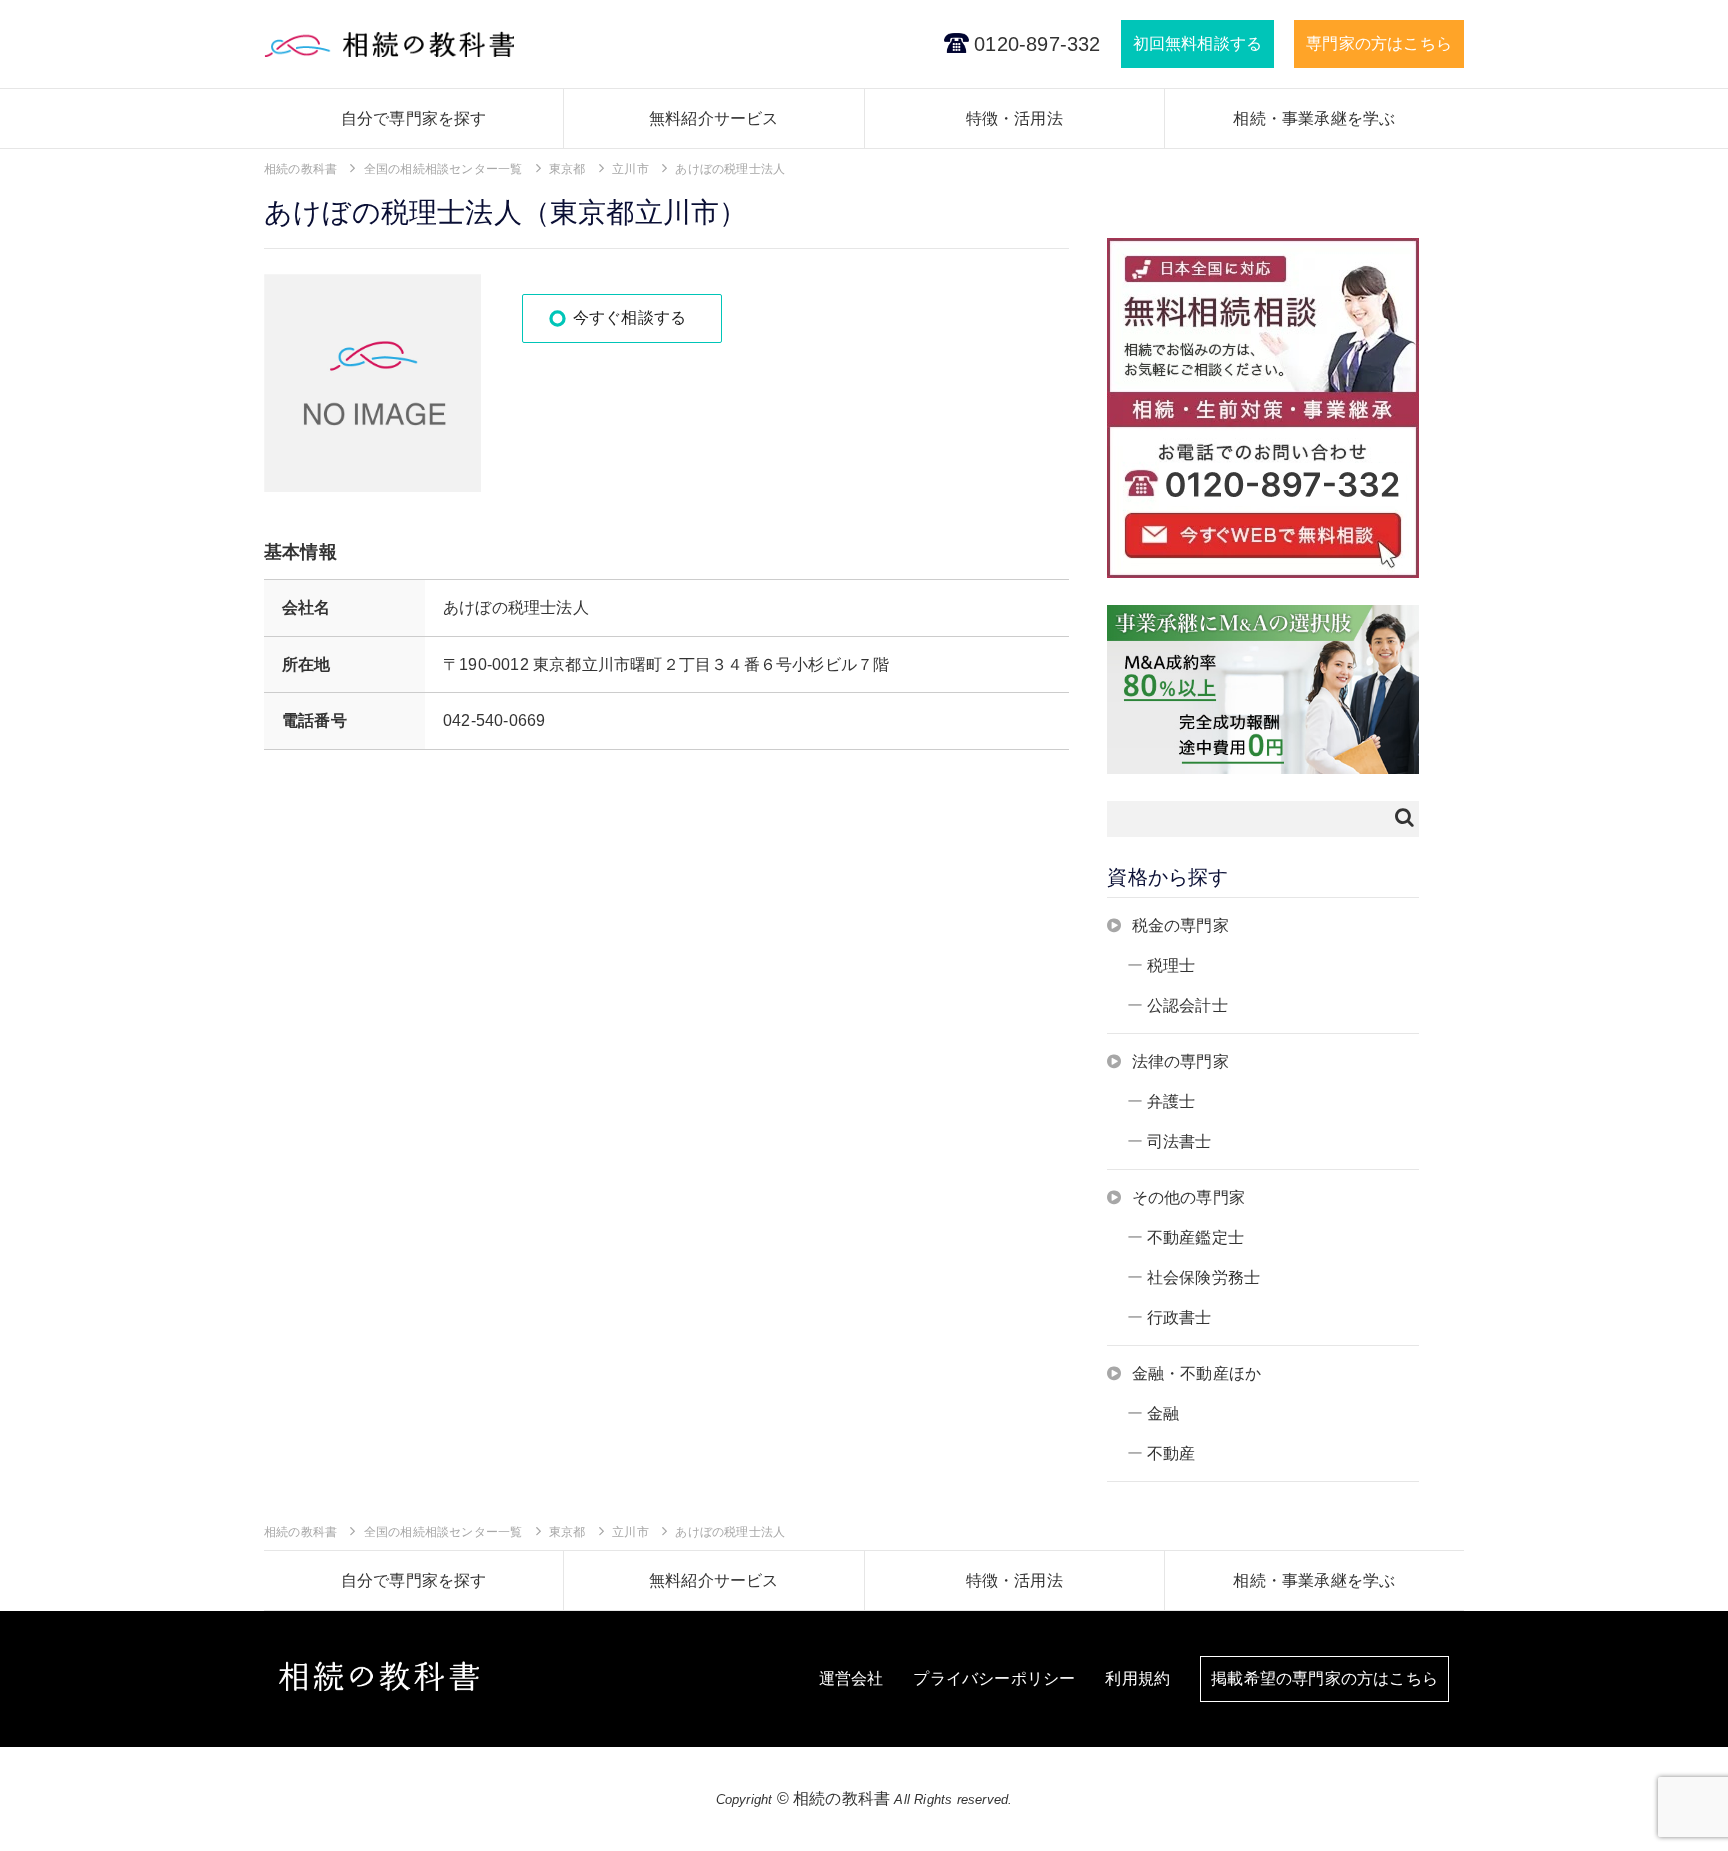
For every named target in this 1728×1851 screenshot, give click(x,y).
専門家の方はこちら (1379, 43)
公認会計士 (1187, 1005)
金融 (1163, 1413)
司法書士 (1179, 1141)
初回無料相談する (1198, 43)
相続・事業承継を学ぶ (1314, 118)
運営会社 (851, 1678)
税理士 (1171, 965)
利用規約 (1137, 1678)
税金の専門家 (1180, 925)
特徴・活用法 (1014, 118)
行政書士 (1179, 1317)
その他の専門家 (1188, 1197)
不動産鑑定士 (1195, 1237)
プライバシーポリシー (994, 1678)
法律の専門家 (1180, 1061)
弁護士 (1171, 1101)
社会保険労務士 (1203, 1277)
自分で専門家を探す (414, 118)
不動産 (1171, 1453)
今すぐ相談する (629, 317)
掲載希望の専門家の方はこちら (1324, 1678)
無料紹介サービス (714, 118)
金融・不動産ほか (1197, 1373)
